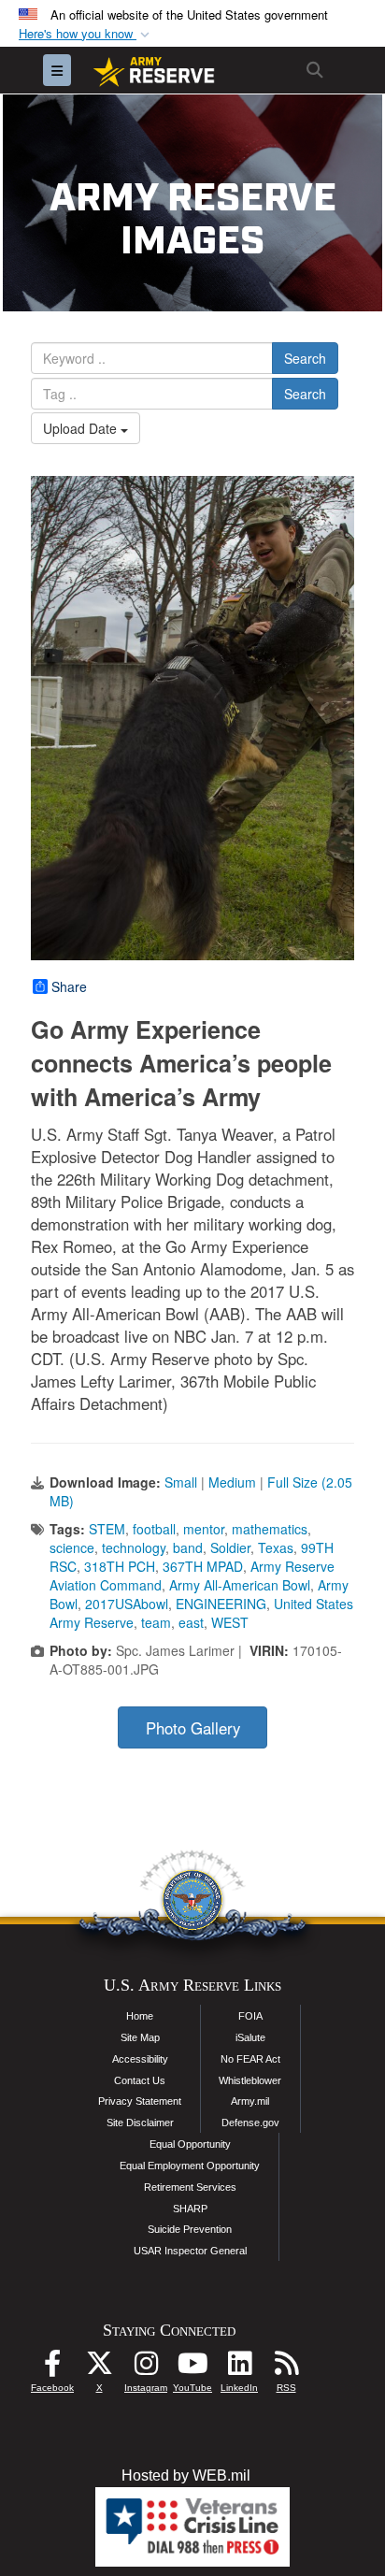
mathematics (270, 1529)
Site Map (140, 2037)
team (156, 1622)
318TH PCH (120, 1566)
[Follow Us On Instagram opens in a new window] (146, 2368)
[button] (86, 34)
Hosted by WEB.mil (186, 2475)
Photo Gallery (193, 1728)
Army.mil (250, 2101)
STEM (107, 1529)
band (188, 1547)
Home (140, 2016)
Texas (276, 1547)
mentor (204, 1529)
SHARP (190, 2209)
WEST (230, 1622)
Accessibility (140, 2059)
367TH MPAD (203, 1566)
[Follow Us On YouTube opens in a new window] (192, 2368)
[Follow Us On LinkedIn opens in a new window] (239, 2368)
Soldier (230, 1547)
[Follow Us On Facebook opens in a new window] (52, 2368)
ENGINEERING (221, 1604)
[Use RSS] (286, 2368)
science (72, 1547)
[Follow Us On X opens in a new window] (99, 2368)
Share (69, 986)
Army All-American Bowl (240, 1585)
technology (134, 1547)
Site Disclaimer (140, 2123)
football (154, 1529)
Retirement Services (190, 2187)
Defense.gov (250, 2123)
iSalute (250, 2037)
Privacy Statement (140, 2101)
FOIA (250, 2016)
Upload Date (82, 428)
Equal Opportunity (190, 2144)
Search (305, 358)
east (191, 1622)
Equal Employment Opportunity (190, 2166)
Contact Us (140, 2080)
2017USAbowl (127, 1604)
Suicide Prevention (190, 2229)
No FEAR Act (250, 2059)
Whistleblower (250, 2080)
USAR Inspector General (190, 2251)
